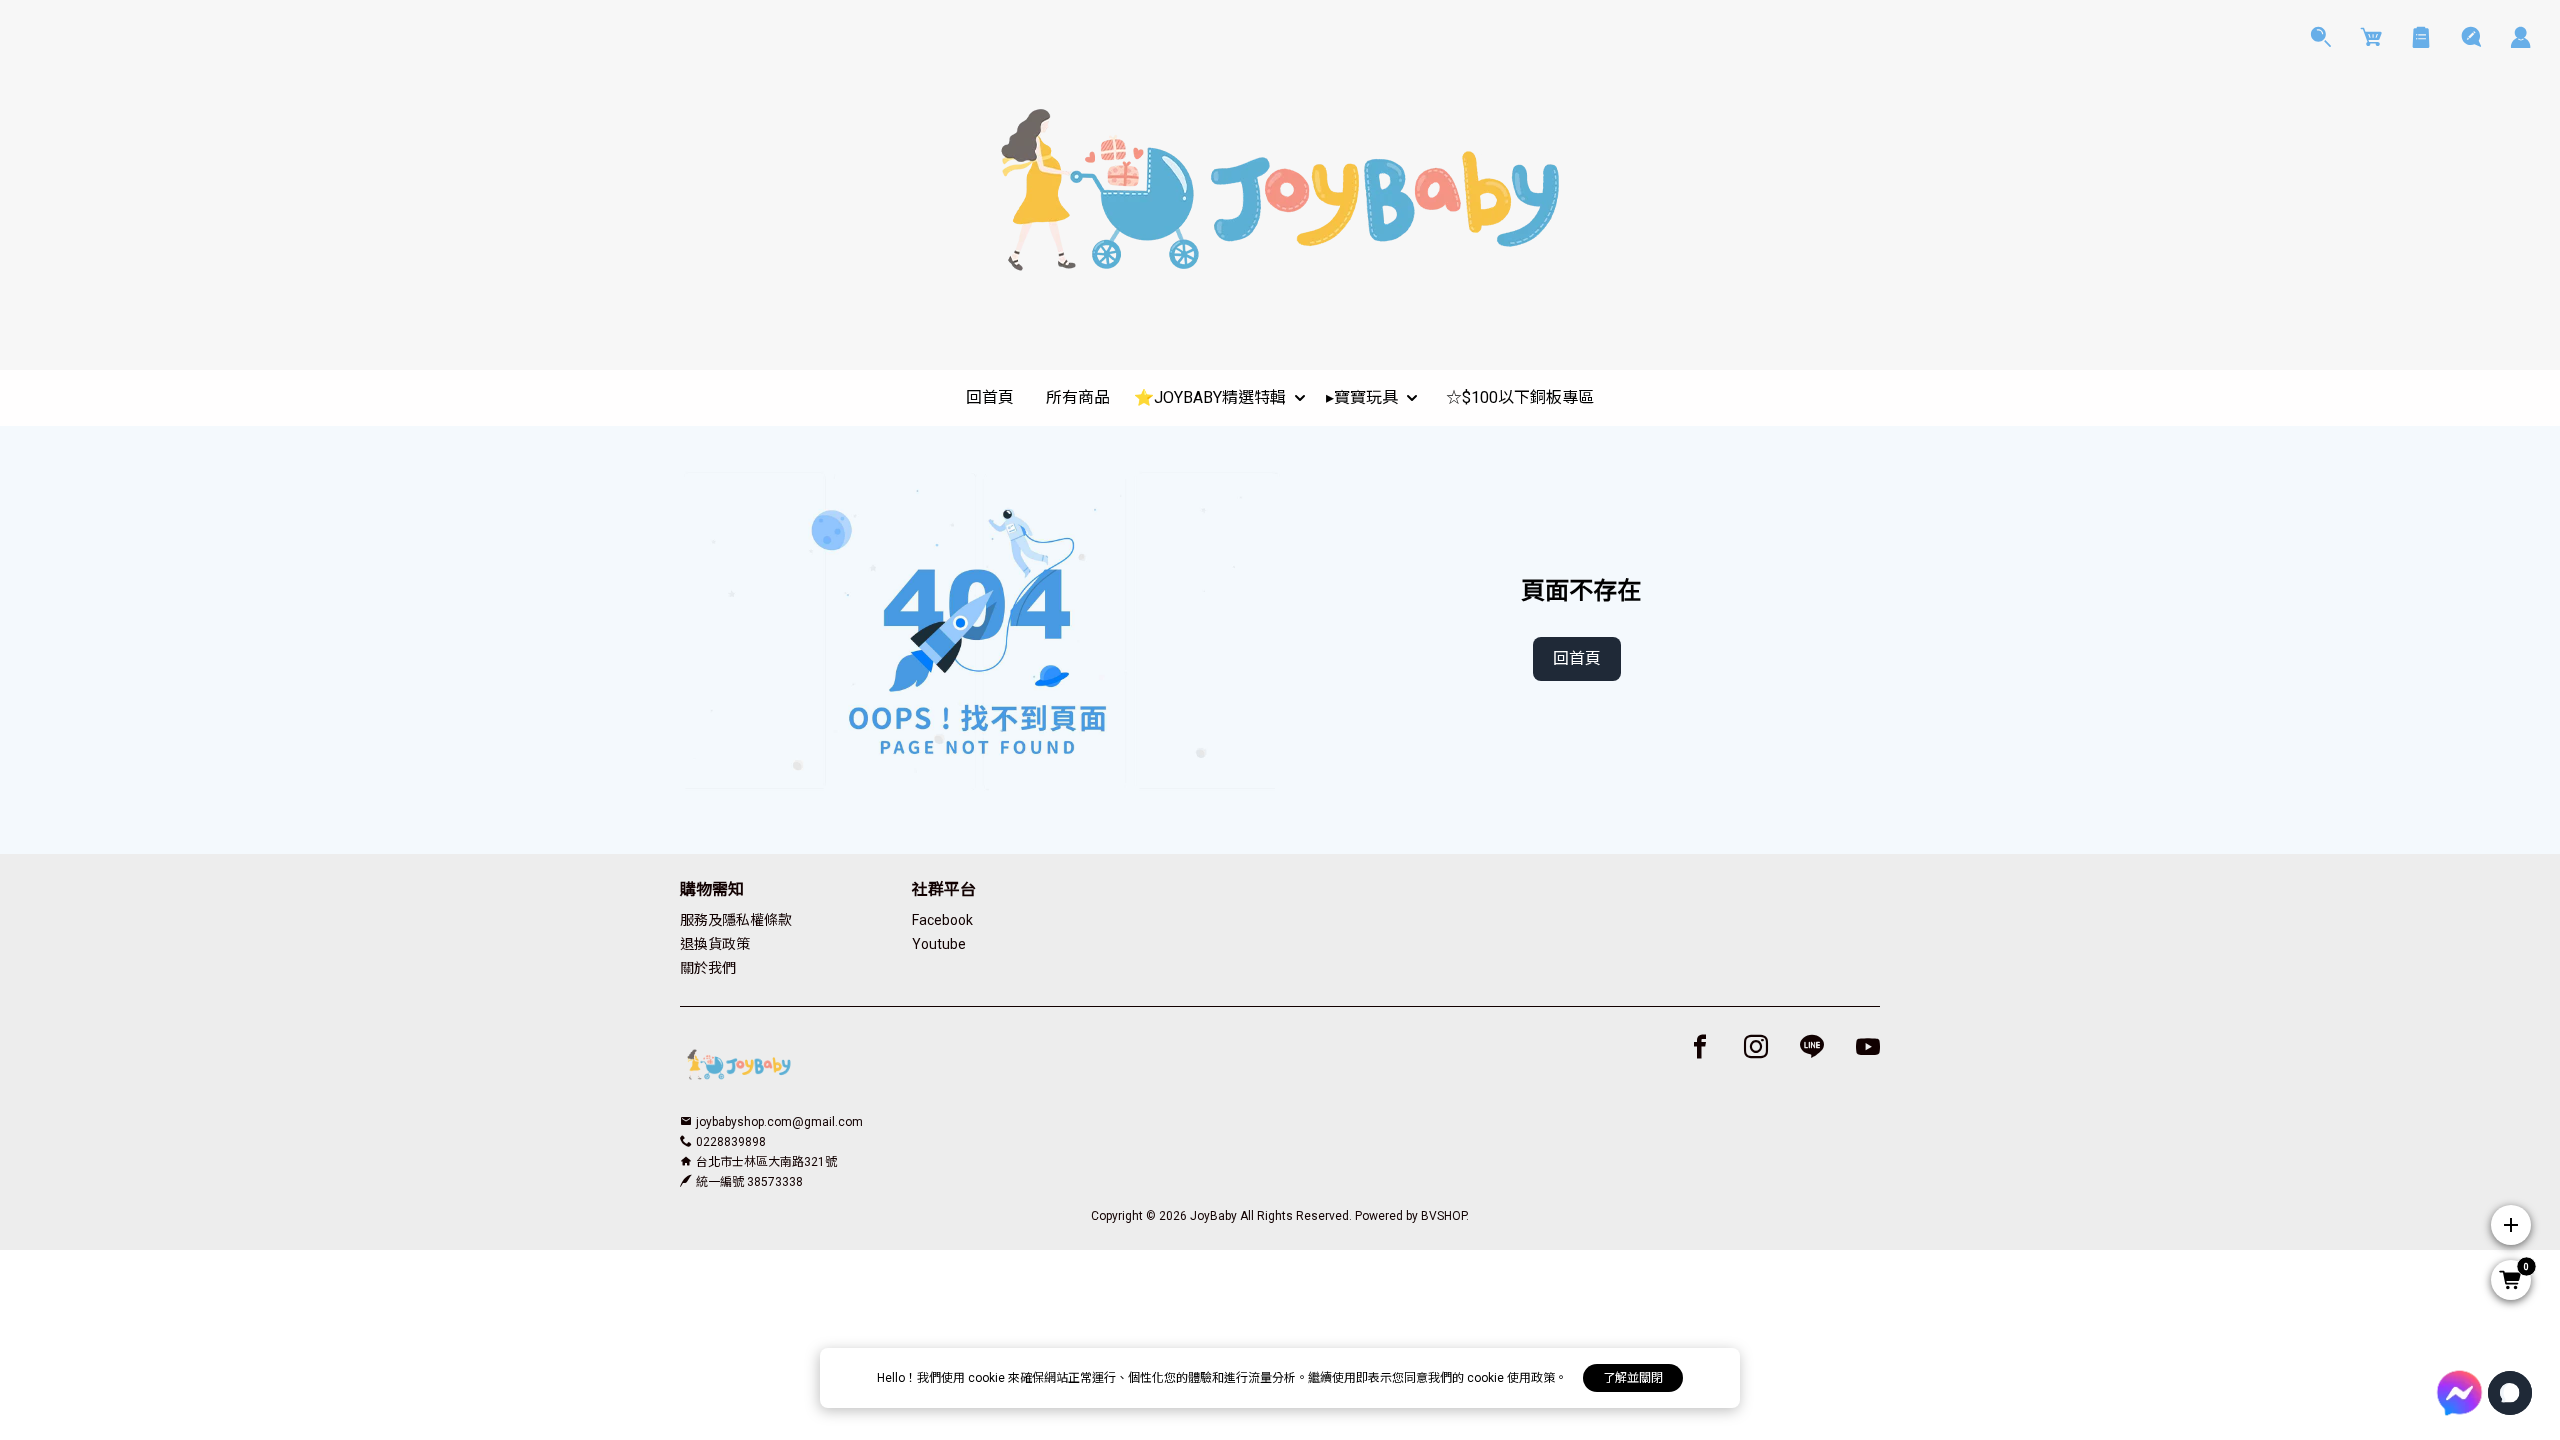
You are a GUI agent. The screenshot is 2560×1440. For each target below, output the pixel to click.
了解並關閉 (1633, 1378)
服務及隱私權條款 (736, 920)
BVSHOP (1443, 1216)
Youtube (939, 944)
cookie (988, 1378)
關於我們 (708, 968)
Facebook (942, 920)
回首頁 (1577, 658)
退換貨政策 (715, 944)
